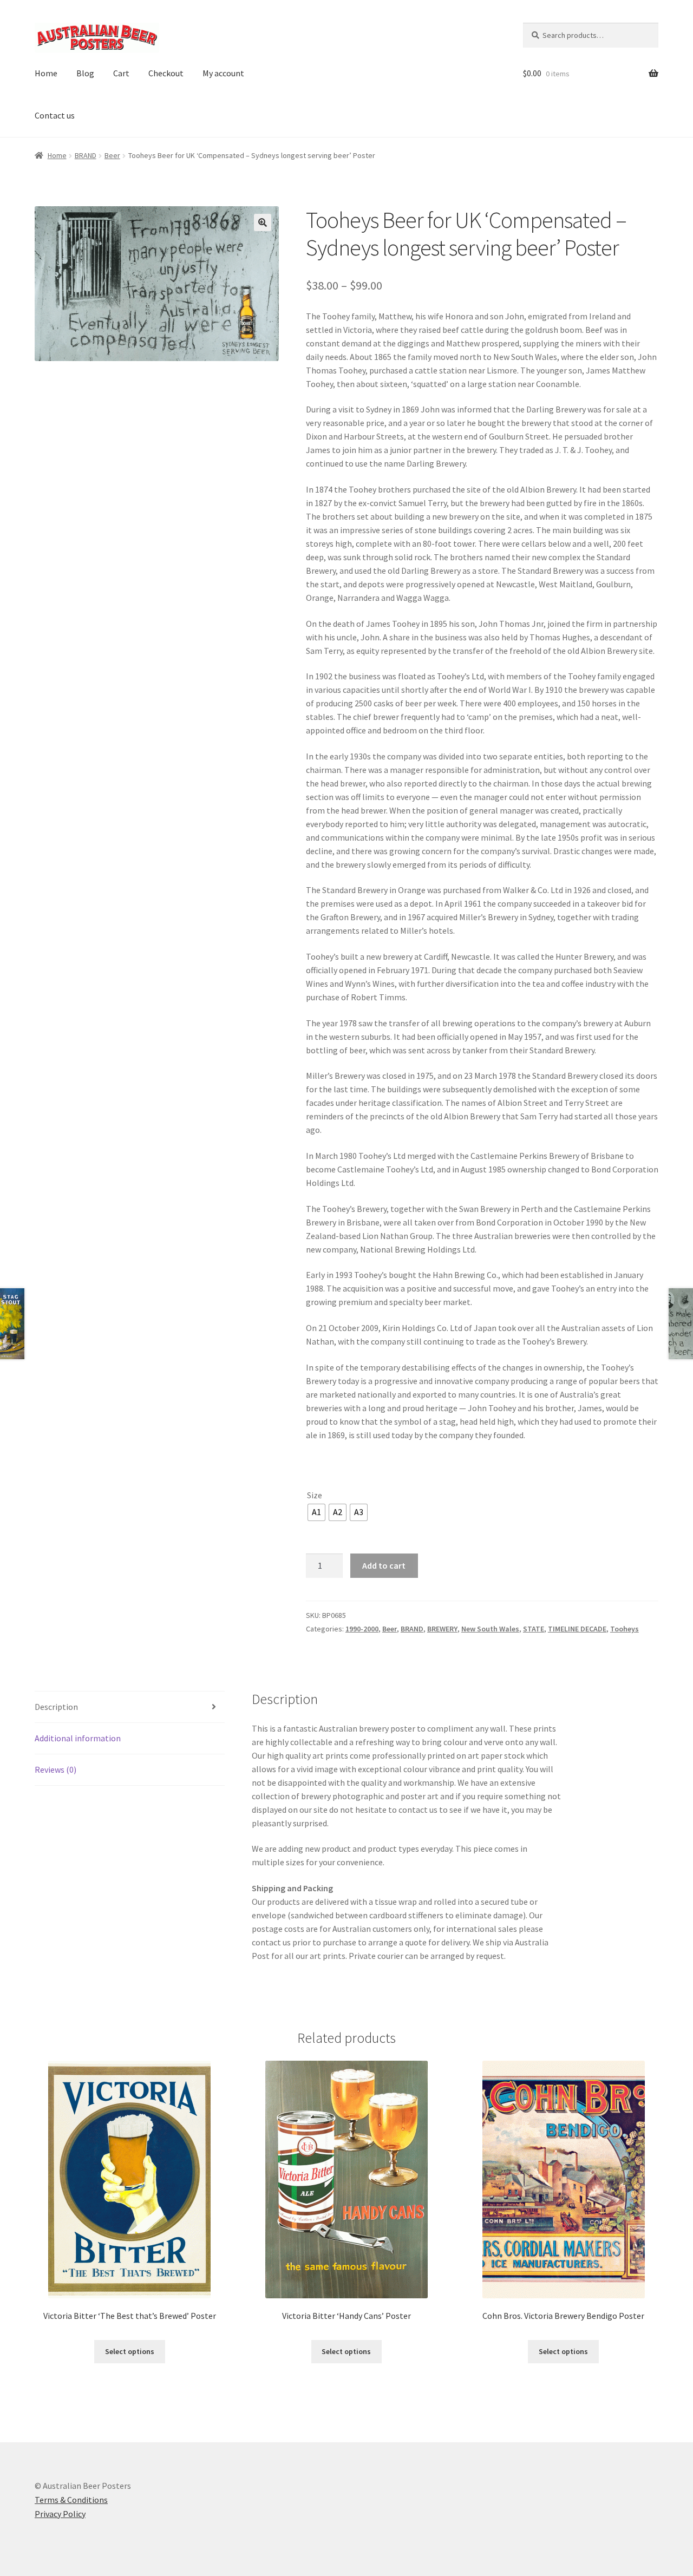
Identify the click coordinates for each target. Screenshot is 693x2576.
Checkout (166, 73)
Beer (112, 155)
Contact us (55, 115)
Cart (121, 73)
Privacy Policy (60, 2514)
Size (315, 1495)
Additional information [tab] (78, 1738)
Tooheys (625, 1629)
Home (46, 73)
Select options (130, 2351)
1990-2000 (362, 1629)
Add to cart (384, 1565)
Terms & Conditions (71, 2500)
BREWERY (442, 1629)
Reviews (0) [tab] (55, 1769)
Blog (85, 73)
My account (223, 73)
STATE (534, 1629)
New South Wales (490, 1629)
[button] (263, 222)
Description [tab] (56, 1707)
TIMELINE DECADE (577, 1629)
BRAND (86, 155)
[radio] (316, 1512)
